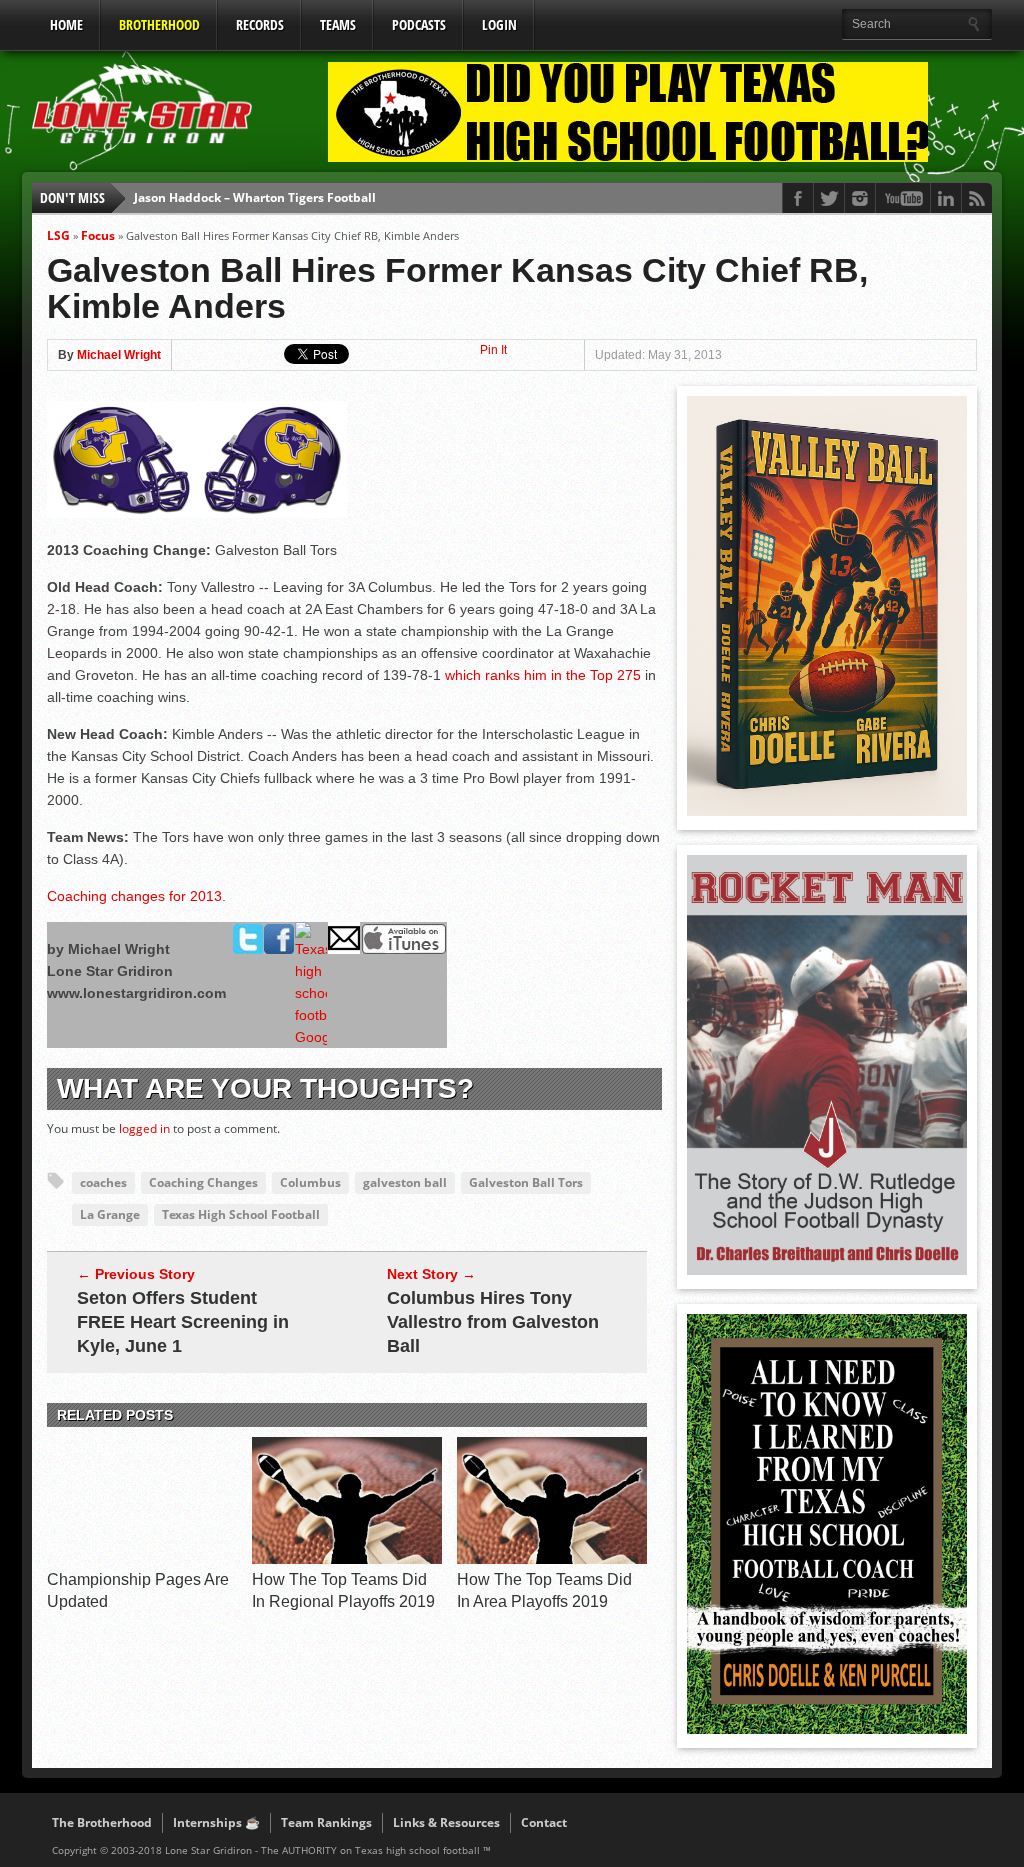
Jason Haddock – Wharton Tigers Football (255, 197)
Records (260, 24)
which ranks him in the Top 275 (543, 675)
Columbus (310, 1182)
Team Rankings (326, 1822)
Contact (544, 1822)
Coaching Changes (203, 1182)
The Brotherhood (102, 1822)
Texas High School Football (241, 1214)
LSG (58, 235)
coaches (103, 1182)
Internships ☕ (216, 1822)
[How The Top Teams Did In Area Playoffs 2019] (552, 1559)
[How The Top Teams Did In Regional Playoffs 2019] (347, 1559)
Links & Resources (446, 1822)
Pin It (493, 350)
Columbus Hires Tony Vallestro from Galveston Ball (493, 1322)
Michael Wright (119, 355)
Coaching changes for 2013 (134, 896)
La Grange (110, 1214)
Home (66, 24)
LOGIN (499, 24)
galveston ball (405, 1182)
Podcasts (419, 24)
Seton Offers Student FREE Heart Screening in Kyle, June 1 (183, 1322)
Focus (98, 235)
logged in (144, 1128)
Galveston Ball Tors (526, 1182)
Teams (338, 24)
